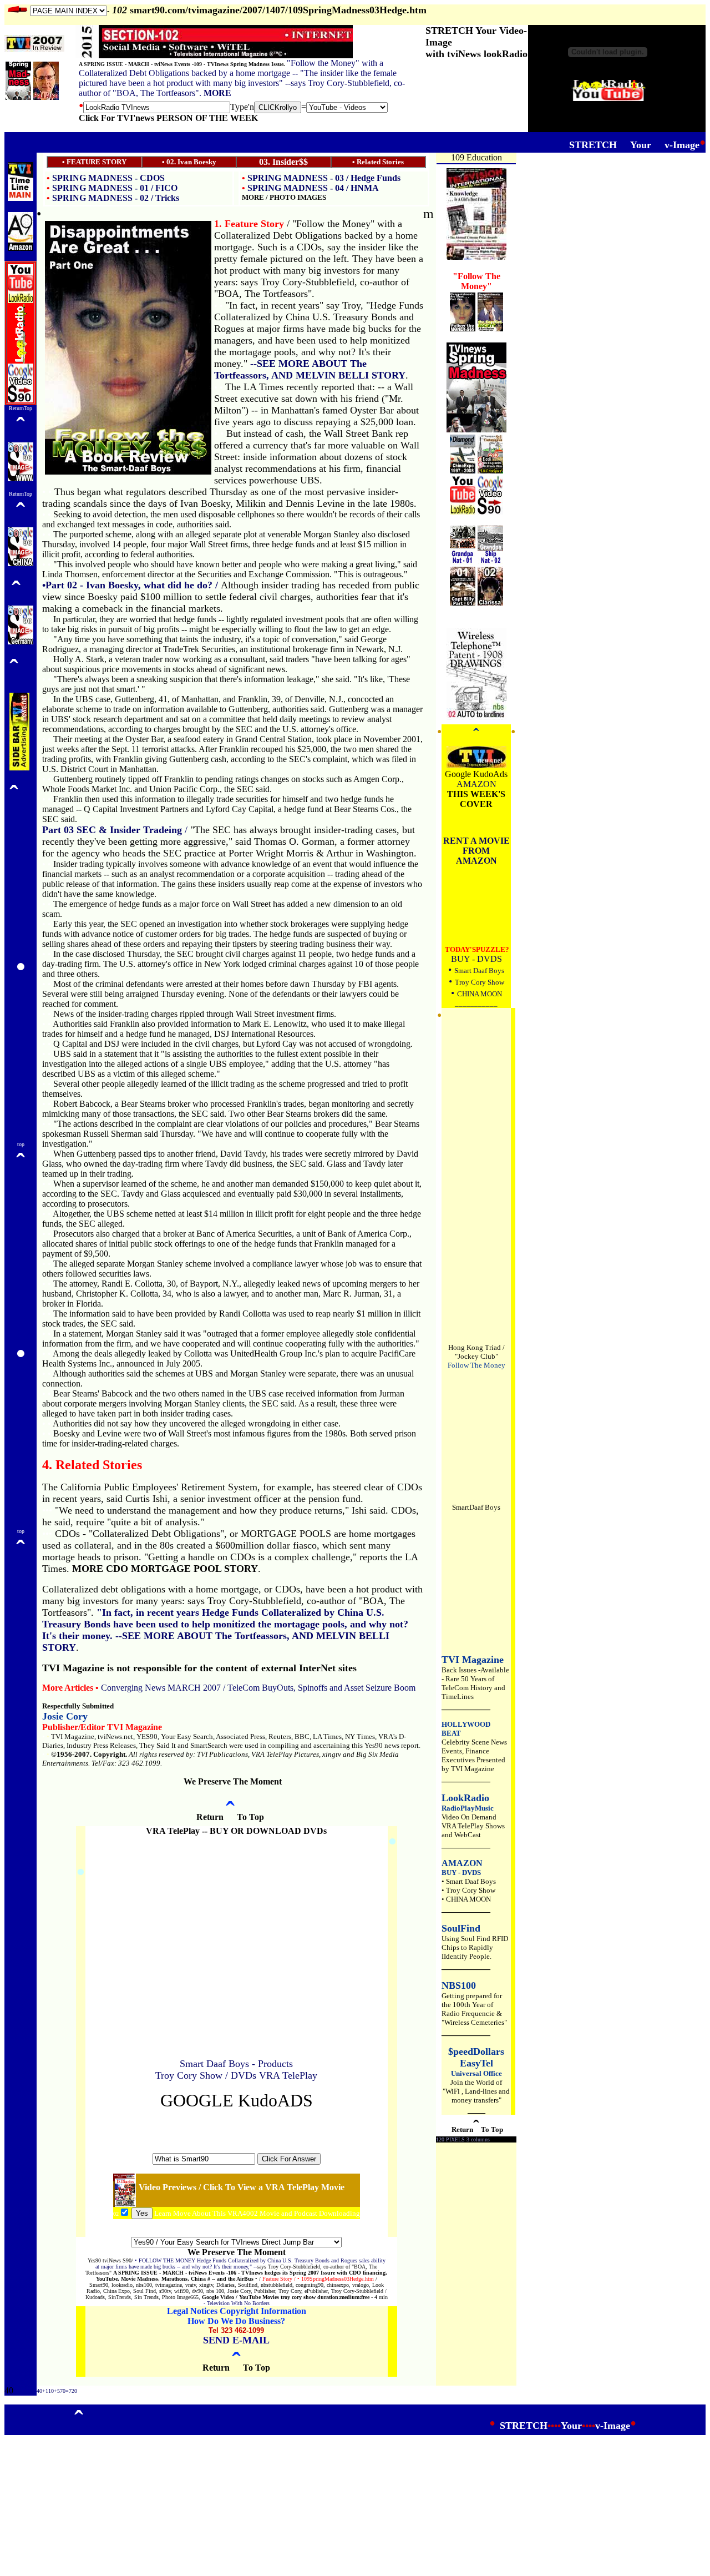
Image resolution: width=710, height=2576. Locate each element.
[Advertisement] (236, 2128)
